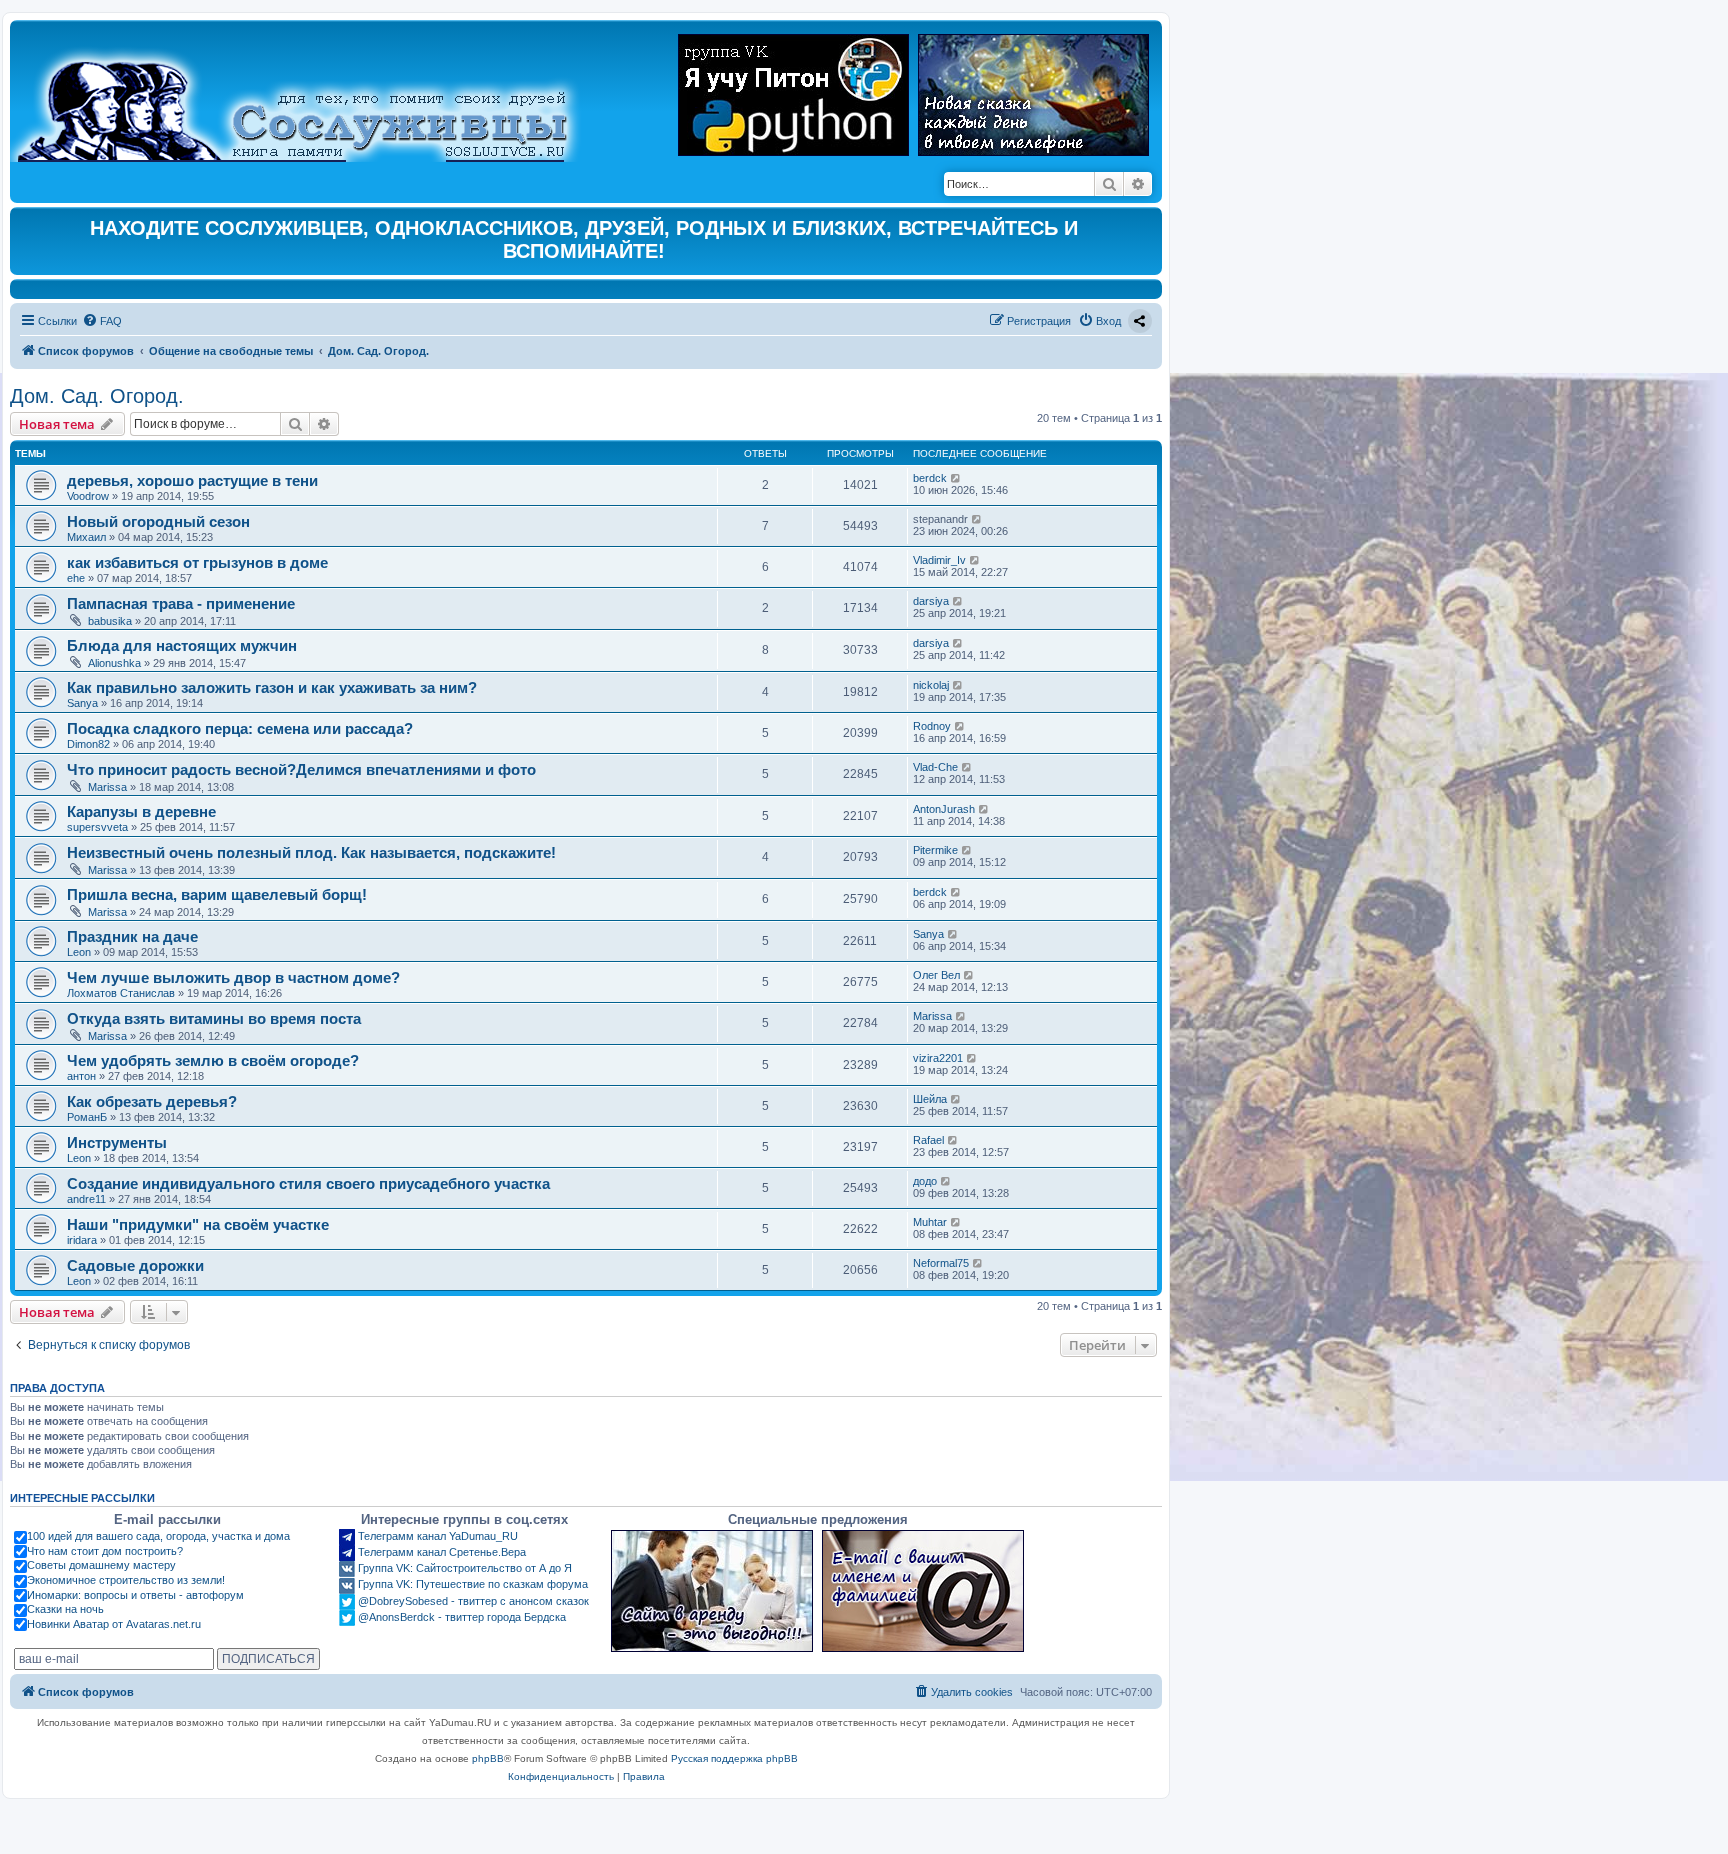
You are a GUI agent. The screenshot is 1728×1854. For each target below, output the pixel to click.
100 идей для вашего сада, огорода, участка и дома (158, 1536)
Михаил (86, 537)
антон (81, 1076)
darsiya (931, 601)
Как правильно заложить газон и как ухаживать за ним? (272, 687)
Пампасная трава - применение (181, 603)
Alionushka (114, 663)
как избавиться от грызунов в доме (197, 562)
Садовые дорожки (135, 1265)
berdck (930, 478)
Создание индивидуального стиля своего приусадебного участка (308, 1183)
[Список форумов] (309, 96)
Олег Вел (936, 975)
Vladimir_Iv (939, 560)
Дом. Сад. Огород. (97, 396)
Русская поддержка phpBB (734, 1758)
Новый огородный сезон (158, 521)
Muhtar (930, 1222)
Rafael (928, 1140)
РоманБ (87, 1117)
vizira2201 (938, 1058)
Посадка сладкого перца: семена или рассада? (240, 728)
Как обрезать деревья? (152, 1101)
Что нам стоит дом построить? (105, 1551)
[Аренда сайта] (712, 1591)
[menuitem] (102, 321)
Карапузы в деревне (141, 811)
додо (925, 1181)
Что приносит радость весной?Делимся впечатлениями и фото (301, 769)
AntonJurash (944, 809)
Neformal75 (941, 1263)
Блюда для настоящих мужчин (182, 645)
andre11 (86, 1199)
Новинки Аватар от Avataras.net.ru (114, 1624)
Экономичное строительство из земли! (126, 1580)
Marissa (107, 787)
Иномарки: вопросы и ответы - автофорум (135, 1595)
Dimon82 (88, 744)
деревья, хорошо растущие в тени (192, 480)
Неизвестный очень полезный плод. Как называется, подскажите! (311, 852)
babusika (110, 621)
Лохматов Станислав (121, 993)
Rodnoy (932, 726)
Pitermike (935, 850)
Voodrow (88, 496)
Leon (79, 952)
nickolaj (931, 685)
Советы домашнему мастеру (101, 1565)
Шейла (930, 1099)
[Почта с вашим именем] (923, 1591)
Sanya (82, 703)
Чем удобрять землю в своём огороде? (213, 1060)
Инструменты (117, 1142)
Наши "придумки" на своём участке (198, 1224)
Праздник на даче (132, 936)
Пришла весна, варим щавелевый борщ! (217, 894)
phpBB (488, 1758)
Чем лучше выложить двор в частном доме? (233, 977)
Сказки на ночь (65, 1609)
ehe (76, 578)
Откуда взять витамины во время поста (214, 1018)
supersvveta (97, 827)
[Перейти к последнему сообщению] (956, 478)
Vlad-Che (935, 767)
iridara (82, 1240)
